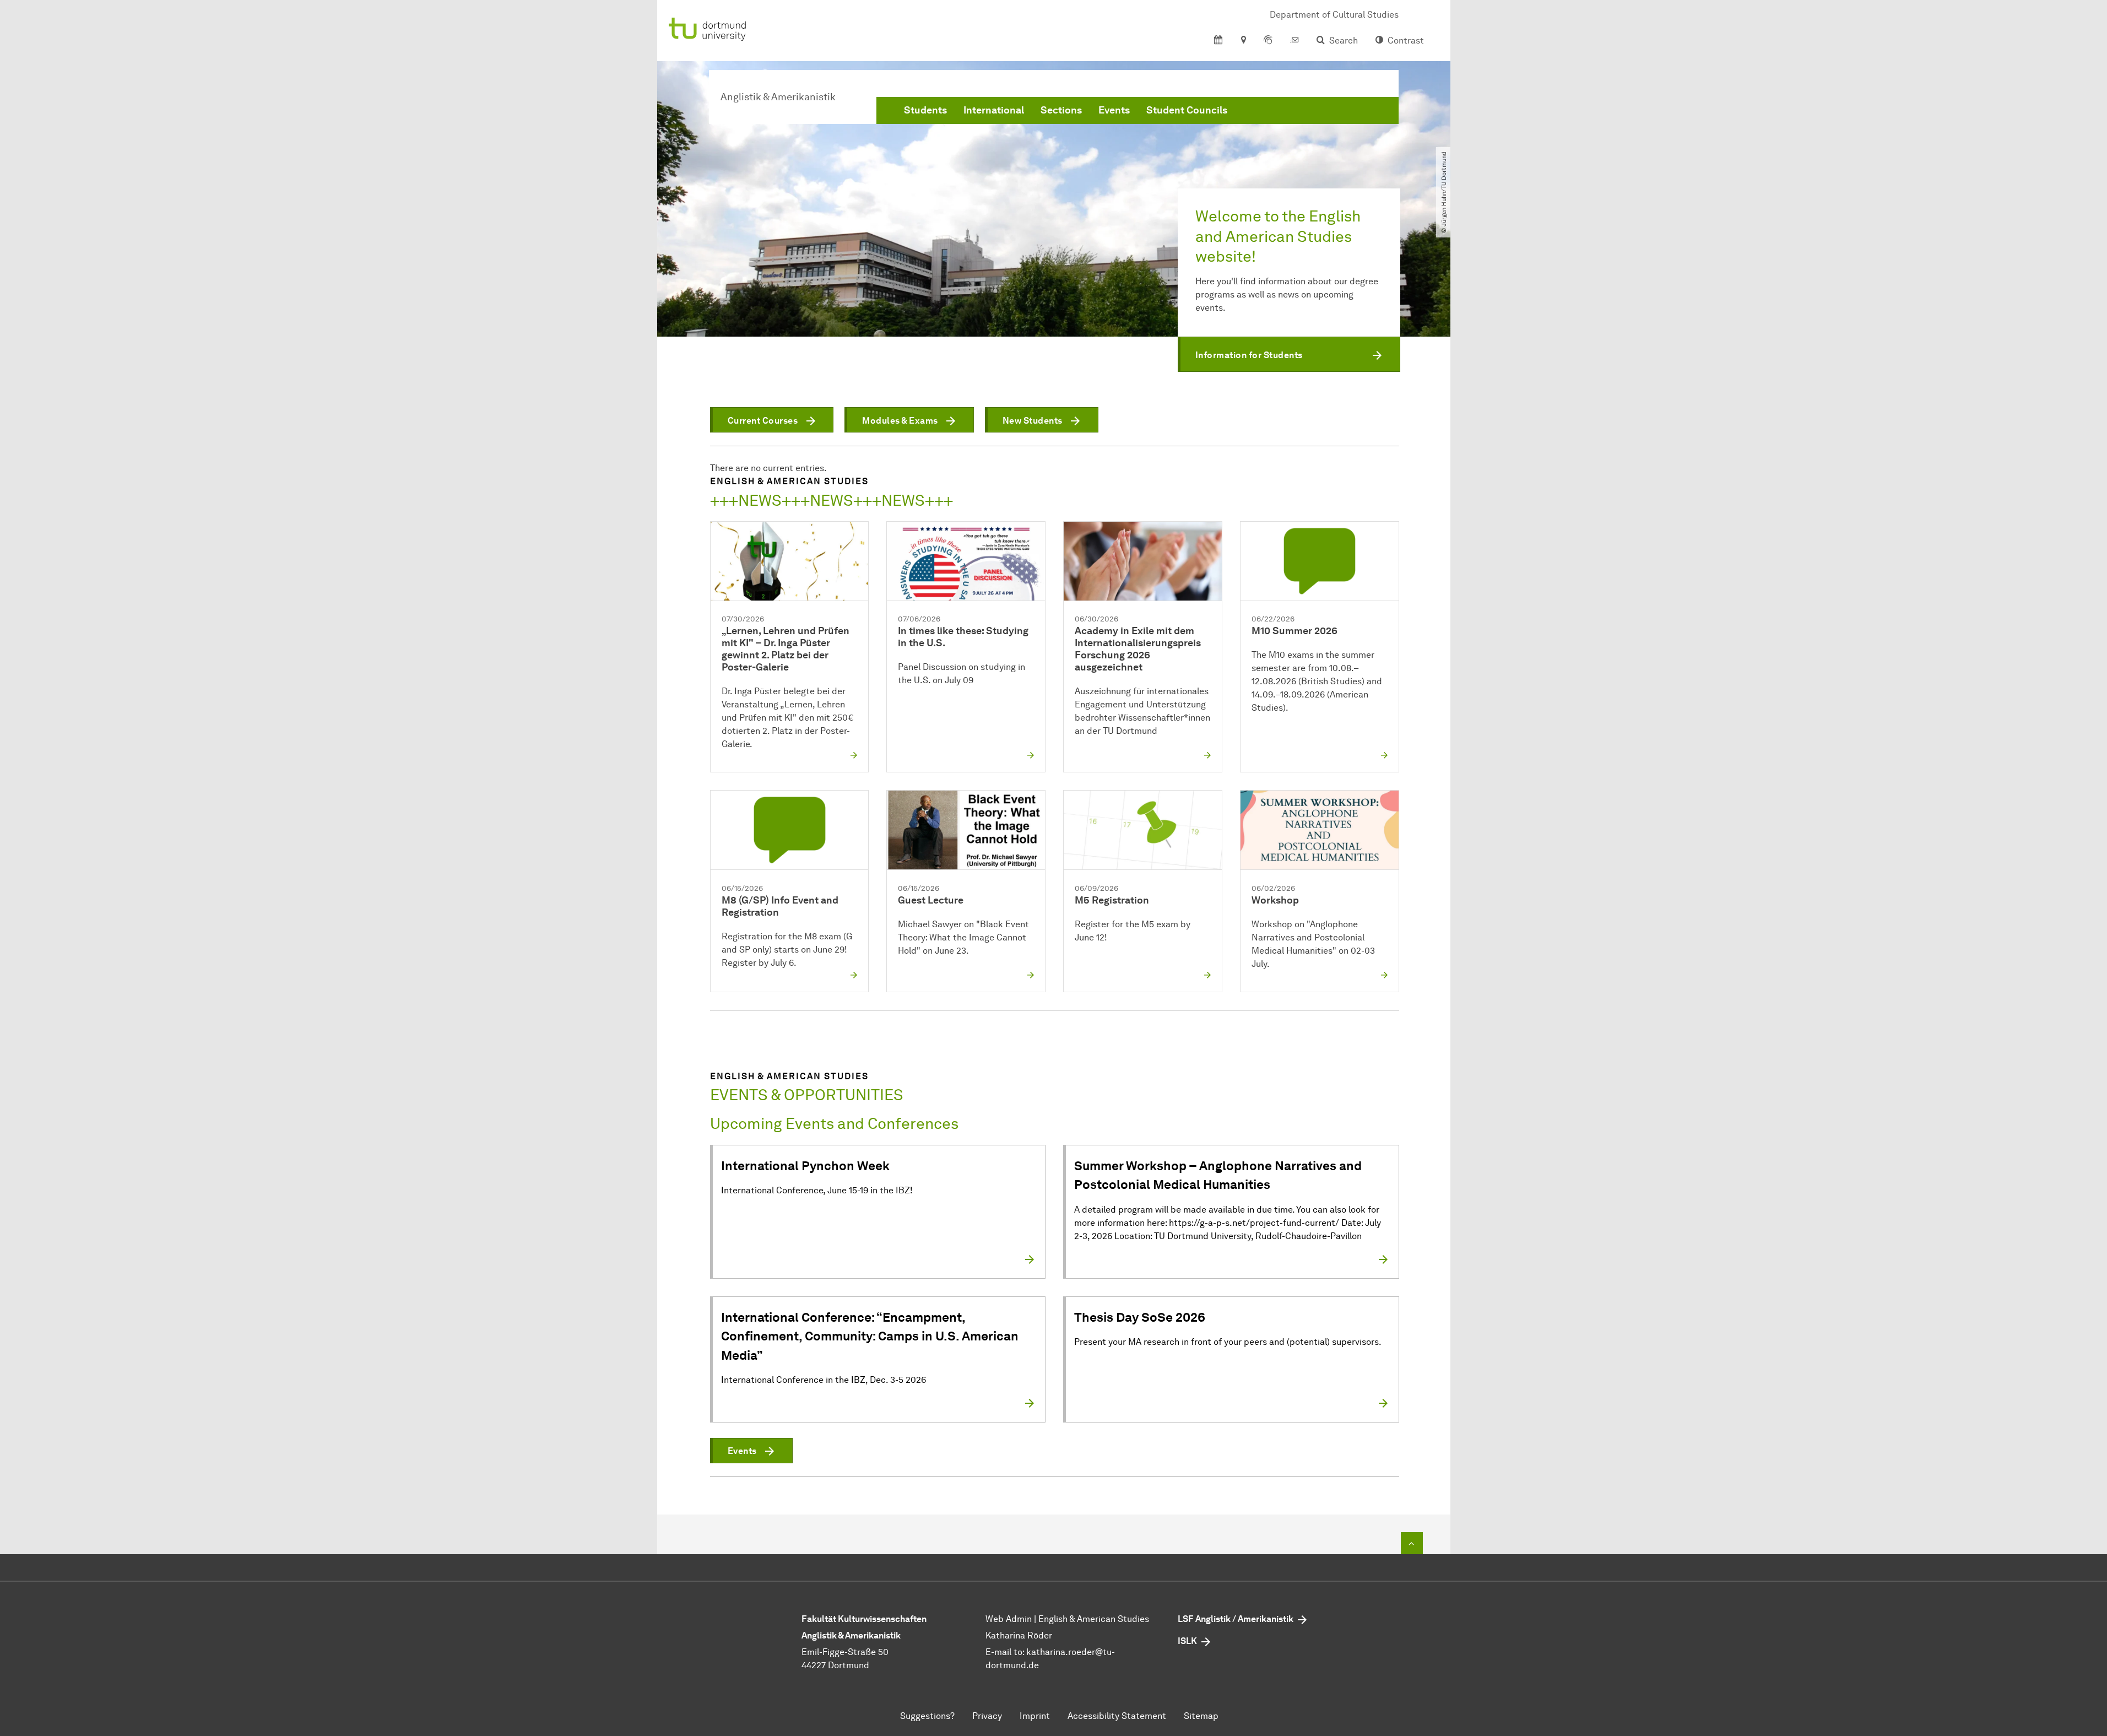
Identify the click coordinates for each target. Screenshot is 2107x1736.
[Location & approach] (1243, 41)
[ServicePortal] (1268, 41)
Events (1114, 110)
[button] (1289, 354)
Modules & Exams (900, 421)
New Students (1033, 421)
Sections (1061, 110)
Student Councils (1187, 110)
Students (925, 110)
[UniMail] (1294, 41)
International (994, 110)
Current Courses (763, 421)
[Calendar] (1218, 41)
